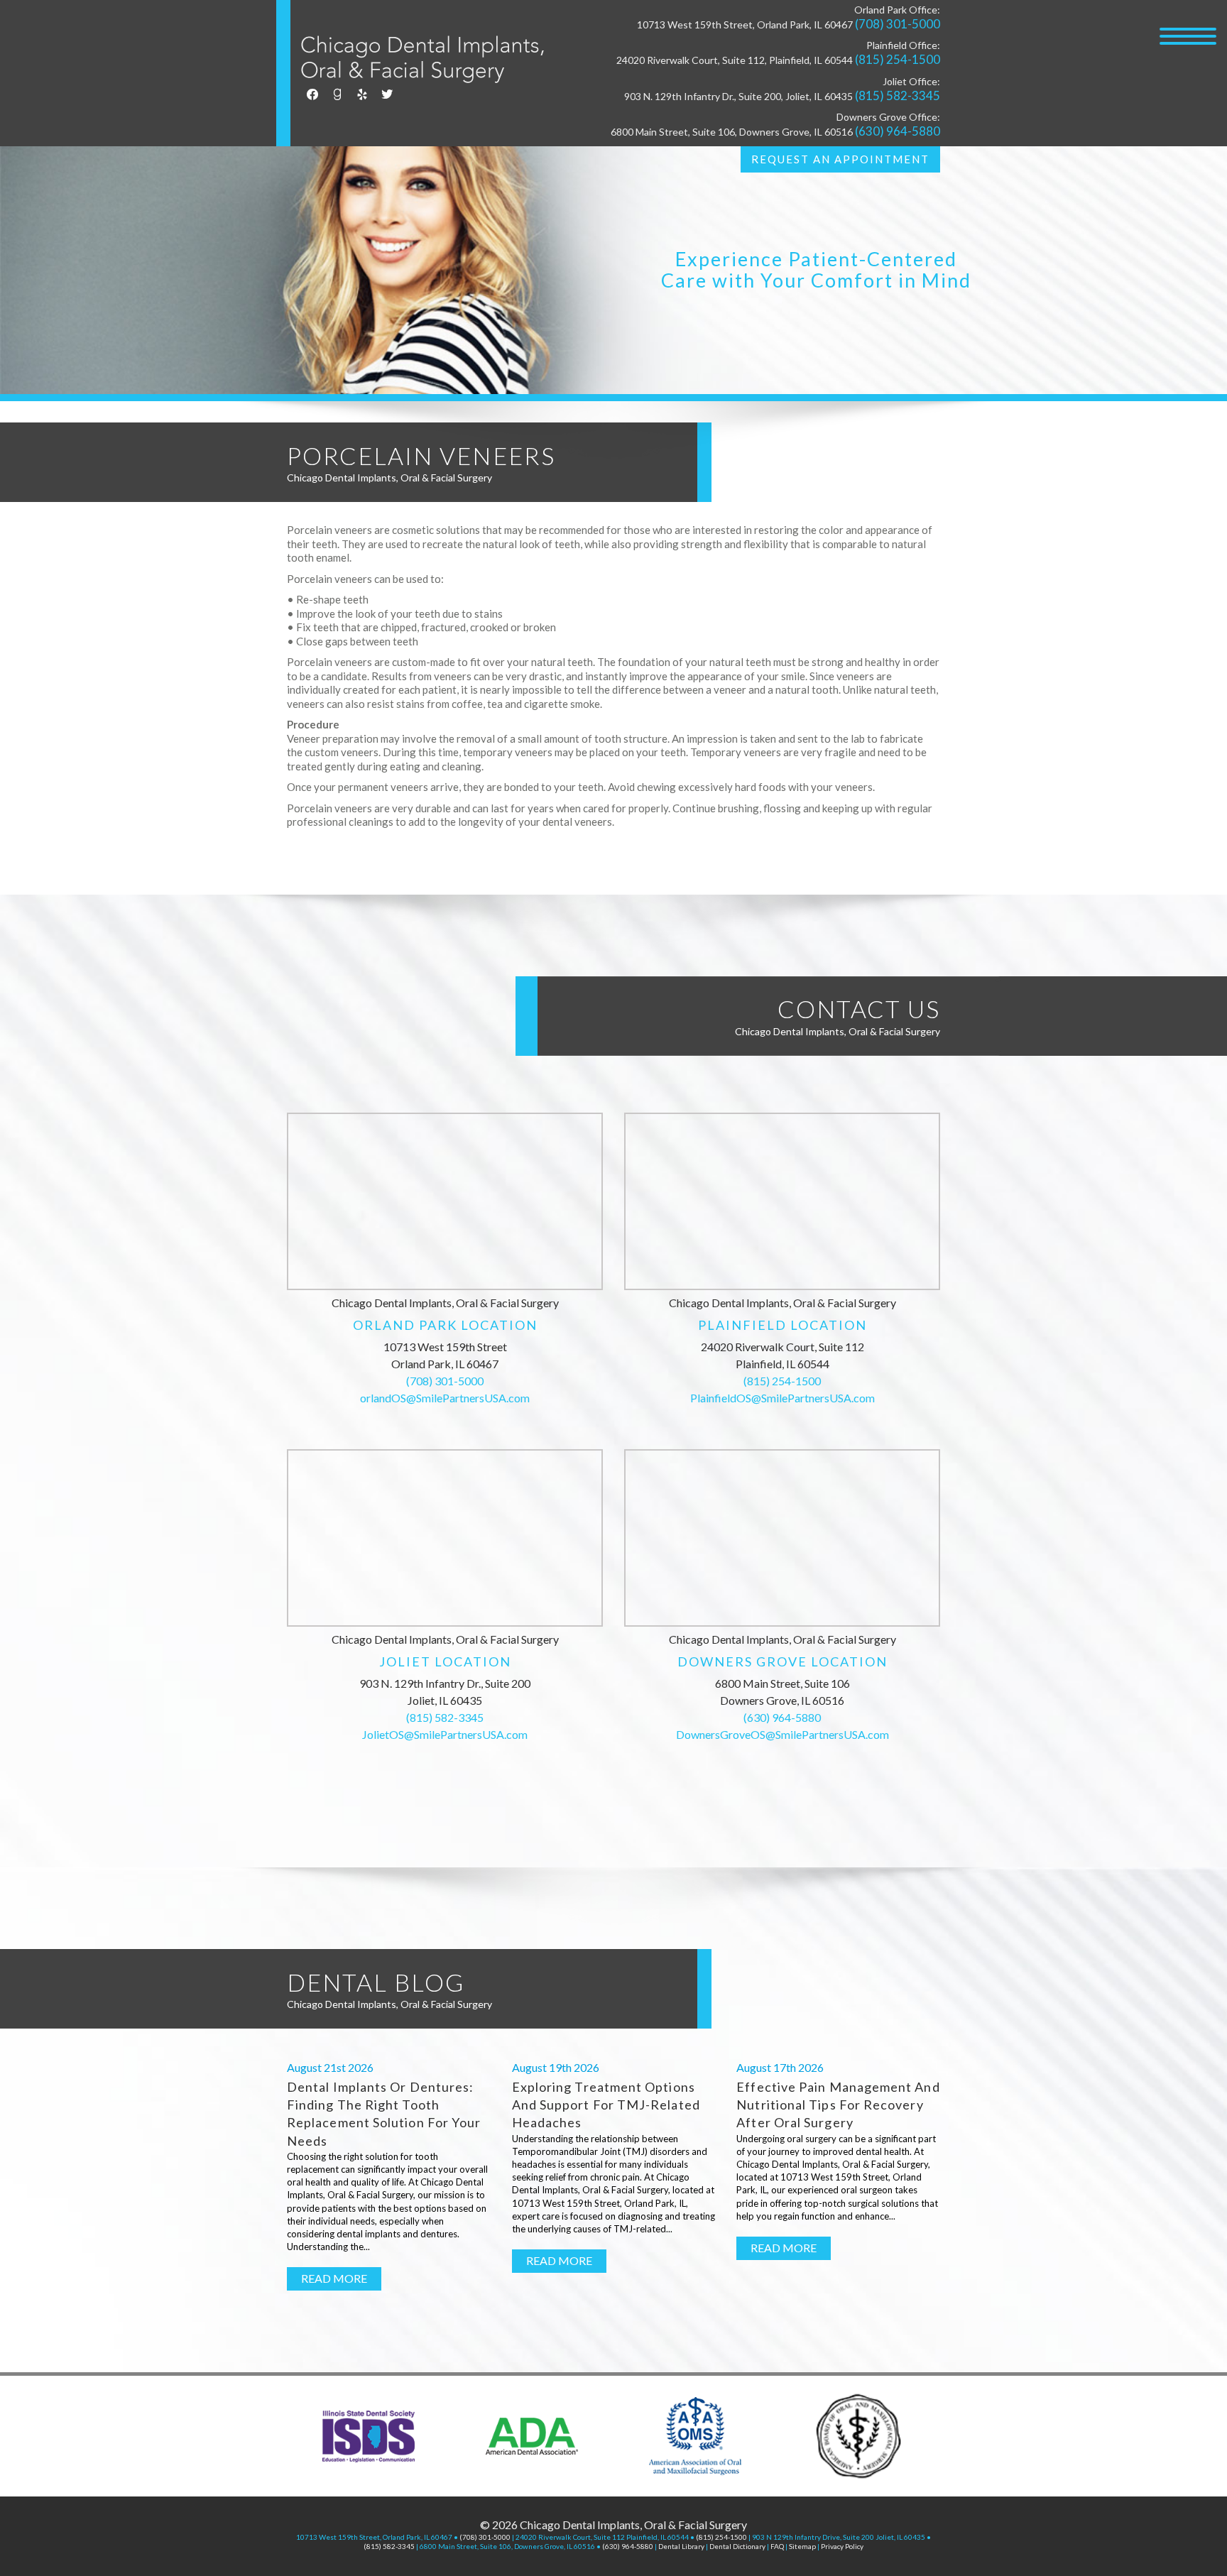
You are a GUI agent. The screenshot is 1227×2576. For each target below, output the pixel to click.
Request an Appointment (840, 159)
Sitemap (802, 2546)
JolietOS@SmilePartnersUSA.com (445, 1734)
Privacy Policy (842, 2546)
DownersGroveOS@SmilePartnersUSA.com (782, 1734)
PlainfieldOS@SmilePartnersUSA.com (782, 1398)
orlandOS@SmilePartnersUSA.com (445, 1398)
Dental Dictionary (737, 2546)
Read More (334, 2278)
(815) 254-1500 (898, 59)
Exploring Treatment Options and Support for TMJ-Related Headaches (606, 2105)
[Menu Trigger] (1188, 36)
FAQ (777, 2546)
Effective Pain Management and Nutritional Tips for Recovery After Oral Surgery (838, 2105)
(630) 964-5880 (898, 131)
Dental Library (681, 2546)
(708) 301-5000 (898, 24)
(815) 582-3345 (898, 95)
